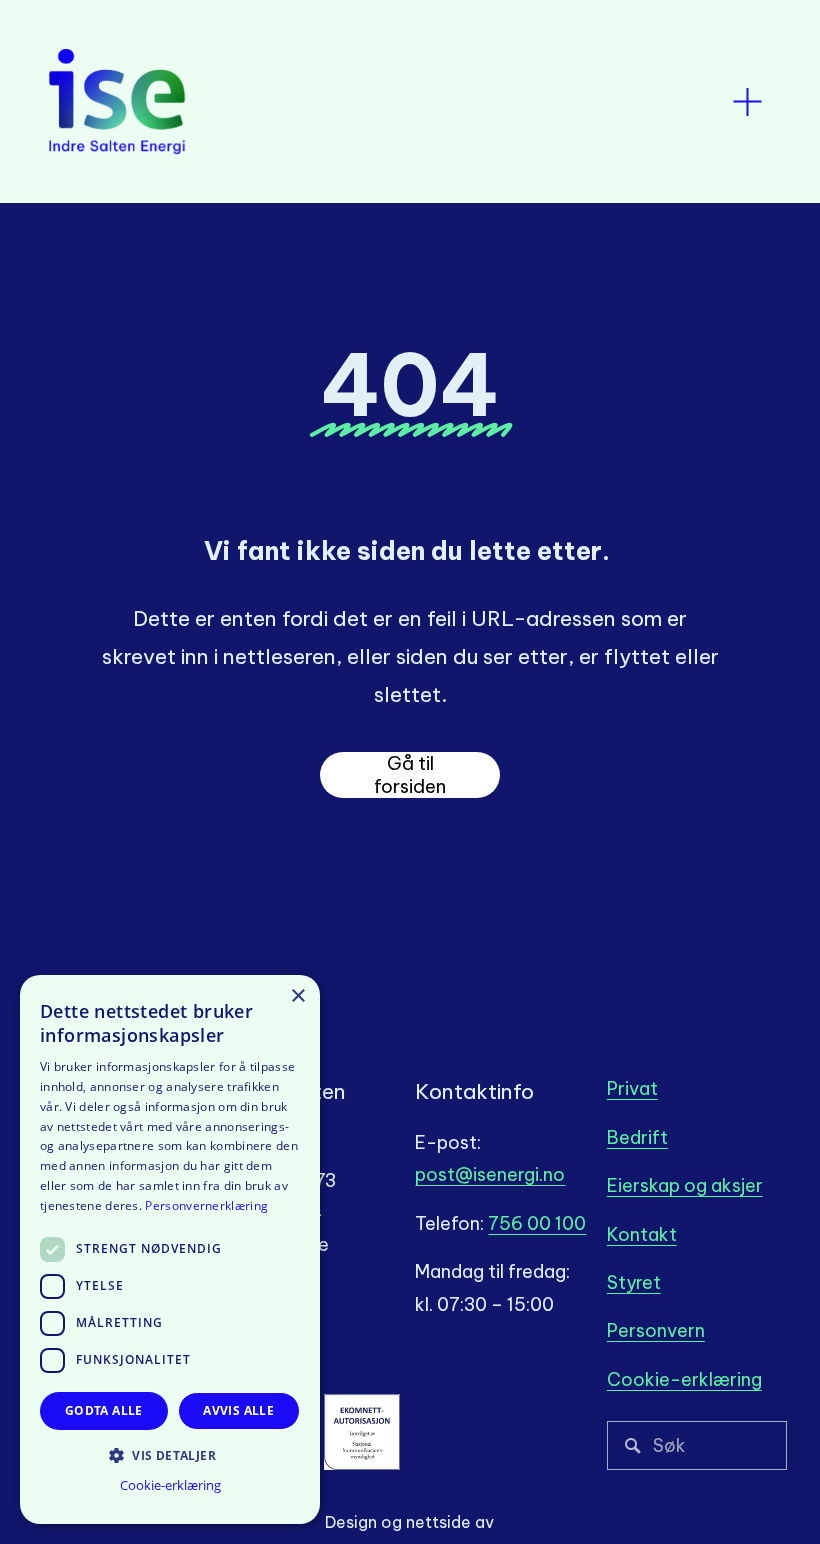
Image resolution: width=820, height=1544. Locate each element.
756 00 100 (537, 1223)
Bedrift (637, 1137)
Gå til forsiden (410, 775)
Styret (634, 1282)
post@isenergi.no (490, 1174)
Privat (632, 1088)
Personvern (656, 1330)
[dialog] (170, 1249)
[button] (170, 1454)
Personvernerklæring (206, 1205)
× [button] (297, 996)
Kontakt (642, 1234)
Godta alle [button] (104, 1410)
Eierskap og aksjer (685, 1185)
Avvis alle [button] (238, 1410)
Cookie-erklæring (684, 1379)
